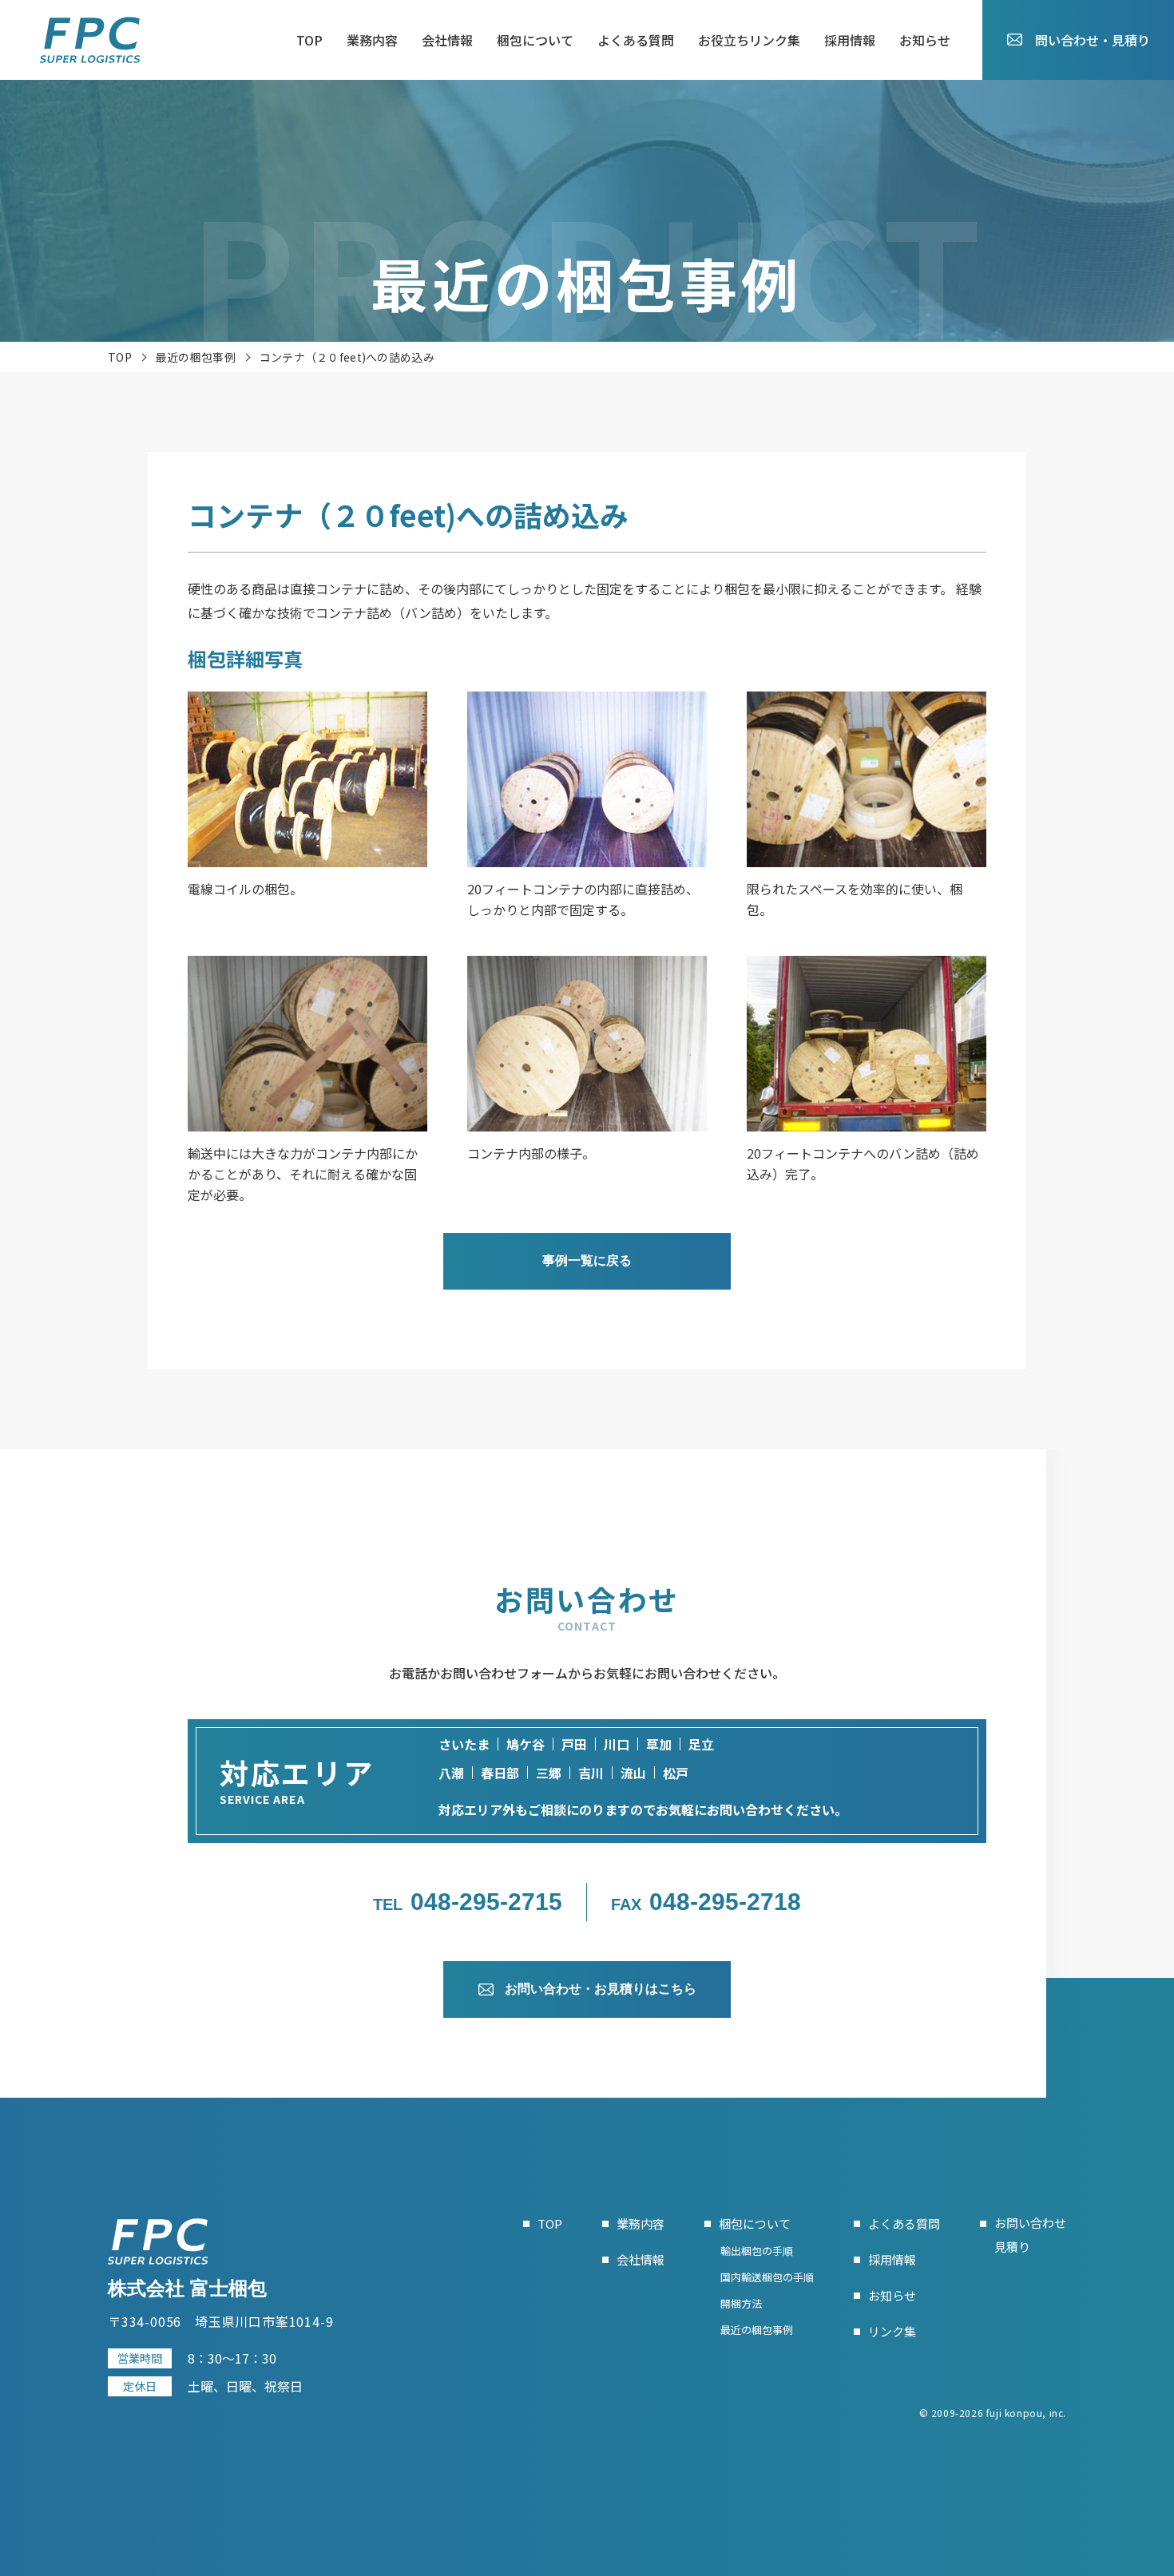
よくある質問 (636, 40)
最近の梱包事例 (196, 357)
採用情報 (850, 40)
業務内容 (372, 40)
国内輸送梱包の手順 (767, 2277)
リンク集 (892, 2331)
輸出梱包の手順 (757, 2251)
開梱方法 (741, 2303)
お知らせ (925, 40)
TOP (309, 40)
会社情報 (447, 40)
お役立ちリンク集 (749, 40)
